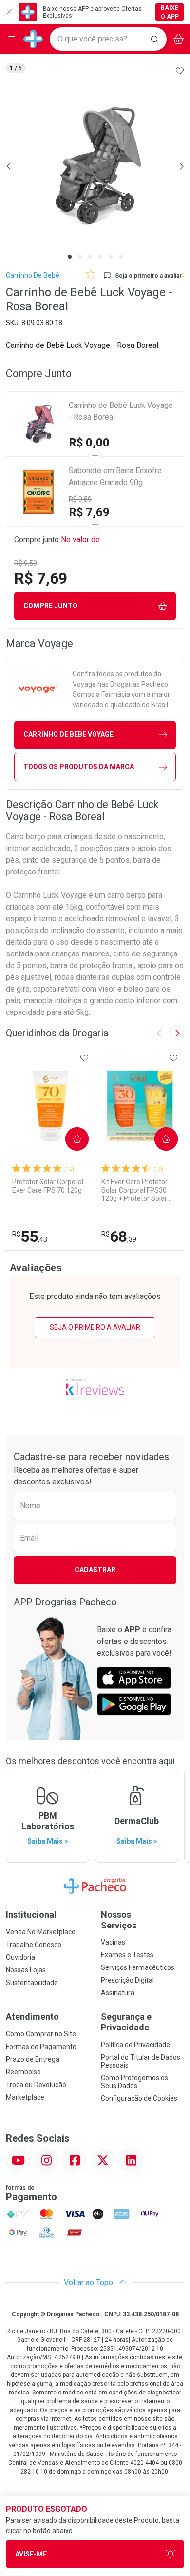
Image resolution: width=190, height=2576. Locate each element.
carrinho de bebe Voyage (68, 734)
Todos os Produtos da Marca (79, 767)
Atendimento (32, 2017)
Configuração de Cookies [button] (139, 2098)
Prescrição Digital (127, 1980)
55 (30, 1237)
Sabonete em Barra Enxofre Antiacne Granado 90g (115, 477)
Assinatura (118, 1993)
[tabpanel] (95, 166)
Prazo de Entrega (33, 2059)
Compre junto (50, 606)
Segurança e (126, 2022)
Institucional (31, 1915)
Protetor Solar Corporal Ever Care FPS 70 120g (48, 1186)
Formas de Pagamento (41, 2047)
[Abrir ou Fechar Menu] (12, 39)
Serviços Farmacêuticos (138, 1967)
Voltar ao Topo (89, 2282)
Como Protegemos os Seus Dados (134, 2082)
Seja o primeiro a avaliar (95, 1327)
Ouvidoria (20, 1957)
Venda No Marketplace (41, 1932)
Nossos (119, 1920)
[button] (95, 166)
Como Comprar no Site (41, 2034)
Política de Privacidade (135, 2045)
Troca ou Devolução (36, 2085)
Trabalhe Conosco (34, 1945)
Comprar (69, 1139)
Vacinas (113, 1942)
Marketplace (25, 2097)
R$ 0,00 (89, 443)
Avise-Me (31, 2554)
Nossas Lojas (26, 1970)
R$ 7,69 (89, 512)
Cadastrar (95, 1570)
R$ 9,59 (80, 499)
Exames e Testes (127, 1955)
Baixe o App (170, 12)
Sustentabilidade (32, 1983)
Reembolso (23, 2072)
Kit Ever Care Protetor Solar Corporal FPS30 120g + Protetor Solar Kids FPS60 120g (134, 1190)
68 (119, 1237)
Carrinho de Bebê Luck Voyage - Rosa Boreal (121, 411)
